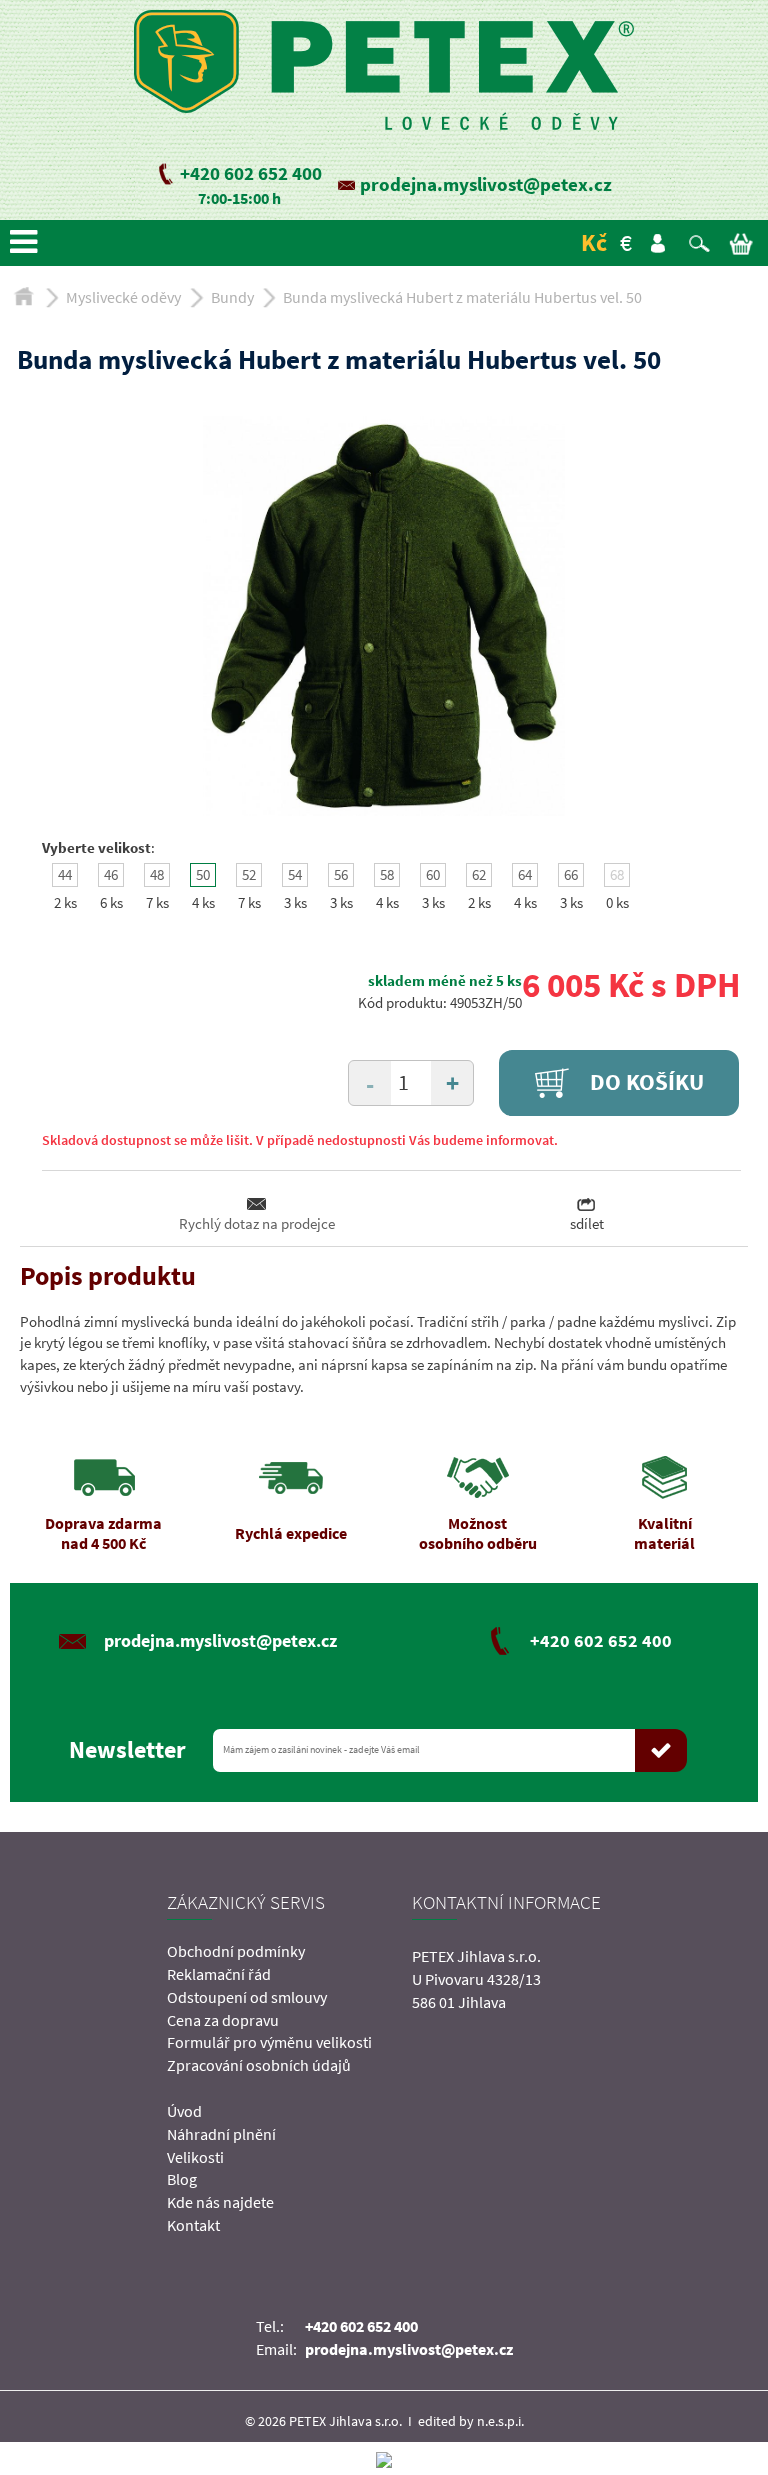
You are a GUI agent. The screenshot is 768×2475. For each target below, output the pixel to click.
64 (525, 874)
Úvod (184, 2111)
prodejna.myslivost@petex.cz (486, 184)
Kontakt (193, 2225)
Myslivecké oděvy (123, 297)
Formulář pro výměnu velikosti (269, 2042)
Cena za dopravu (223, 2020)
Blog (182, 2179)
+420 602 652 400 (251, 173)
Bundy (232, 297)
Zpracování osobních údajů (259, 2065)
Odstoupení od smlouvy (247, 1997)
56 (341, 874)
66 (571, 874)
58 (387, 874)
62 (479, 874)
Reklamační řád (219, 1974)
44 (65, 874)
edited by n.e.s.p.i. (471, 2421)
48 (157, 874)
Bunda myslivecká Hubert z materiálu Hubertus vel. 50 (462, 297)
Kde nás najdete (220, 2202)
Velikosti (195, 2157)
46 (111, 874)
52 (249, 874)
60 (433, 874)
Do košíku (644, 1082)
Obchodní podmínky (236, 1951)
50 (203, 874)
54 (295, 874)
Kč (594, 242)
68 (617, 874)
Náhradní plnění (221, 2134)
